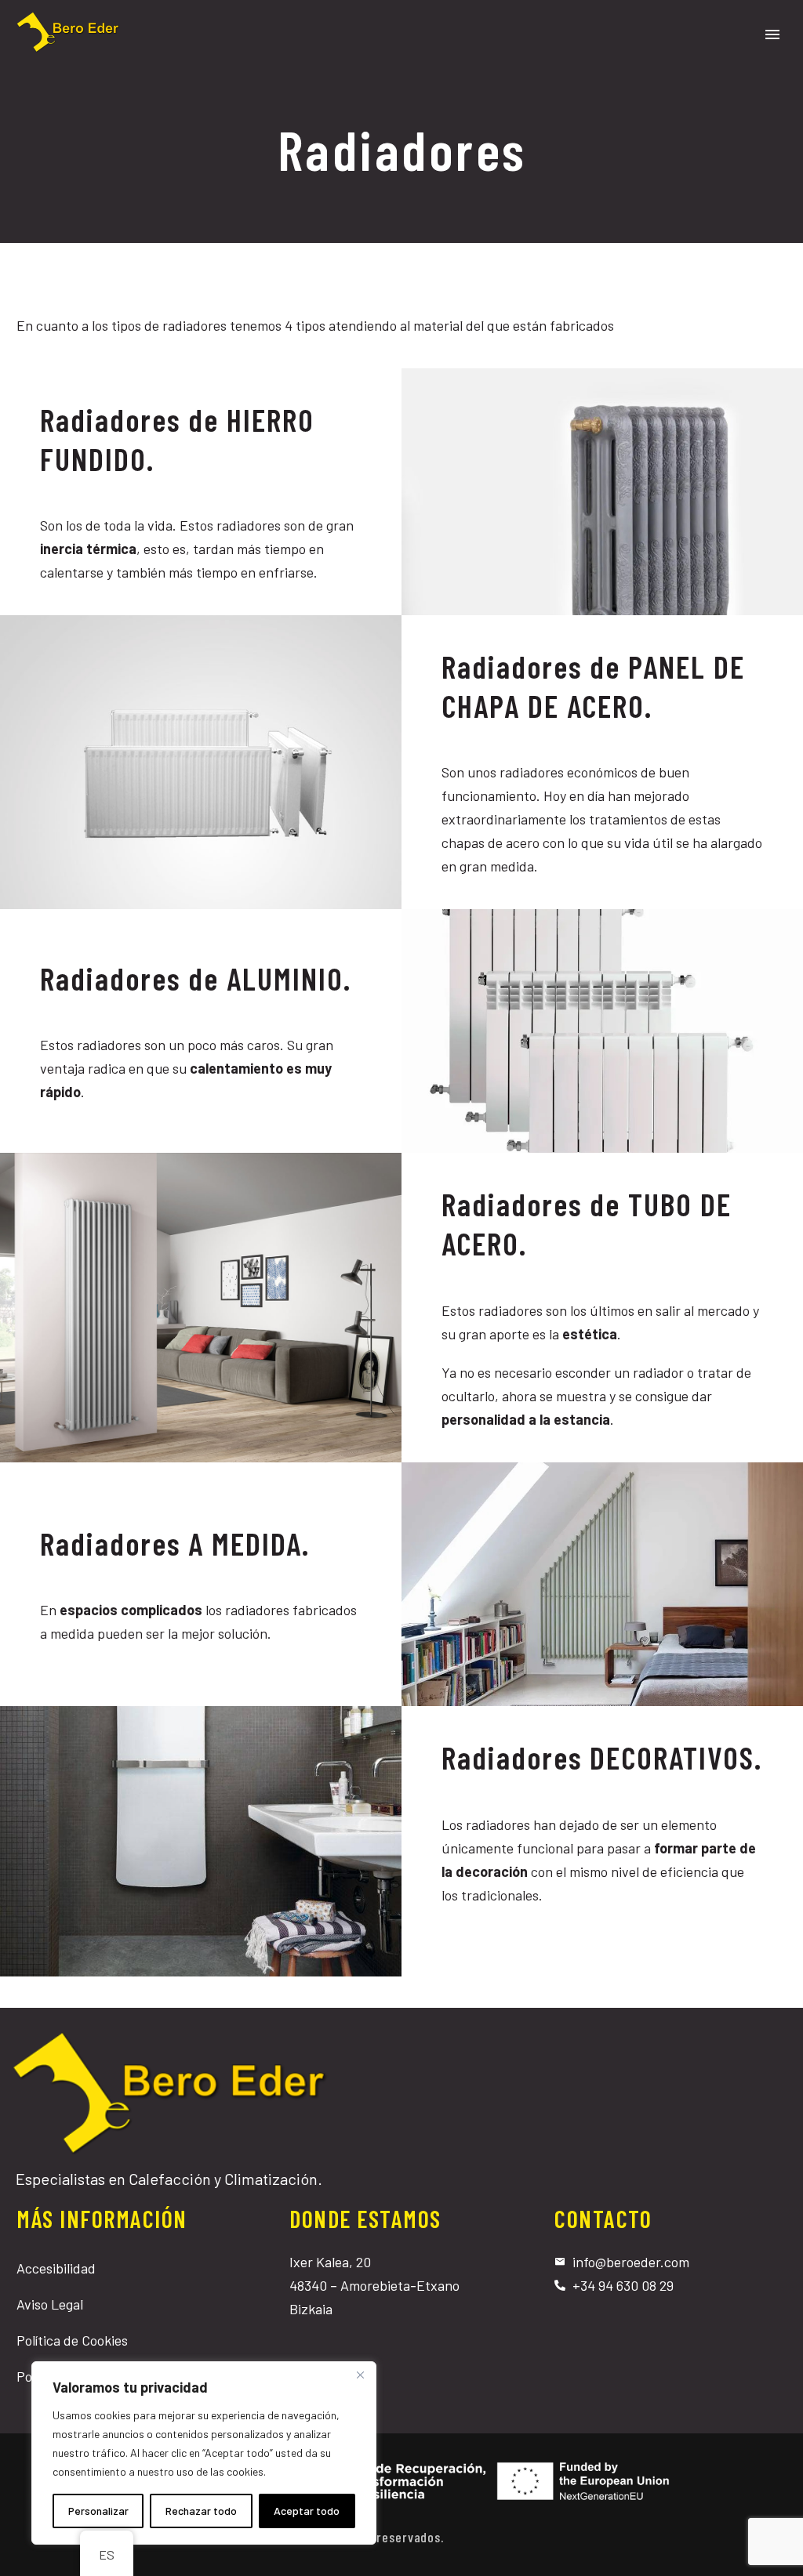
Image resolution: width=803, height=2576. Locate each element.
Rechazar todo (201, 2511)
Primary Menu (772, 34)
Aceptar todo (307, 2511)
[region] (204, 2453)
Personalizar (98, 2511)
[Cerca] (360, 2375)
